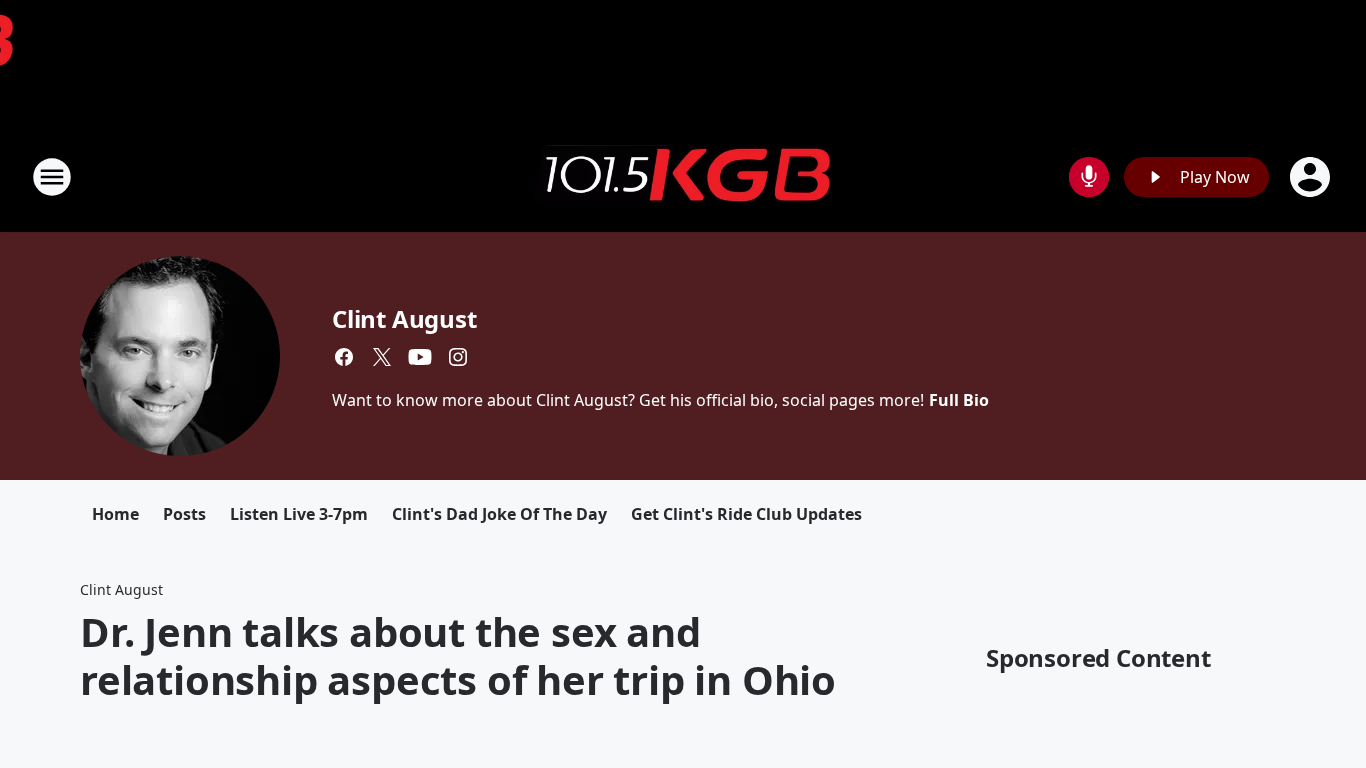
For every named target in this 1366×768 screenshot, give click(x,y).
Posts (184, 514)
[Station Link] (683, 177)
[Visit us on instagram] (458, 357)
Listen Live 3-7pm (299, 514)
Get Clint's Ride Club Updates (746, 514)
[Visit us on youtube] (420, 357)
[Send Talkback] (1089, 177)
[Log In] (1312, 177)
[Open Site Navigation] (52, 177)
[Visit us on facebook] (344, 357)
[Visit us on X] (382, 357)
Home (115, 514)
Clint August (404, 318)
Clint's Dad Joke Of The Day (499, 514)
